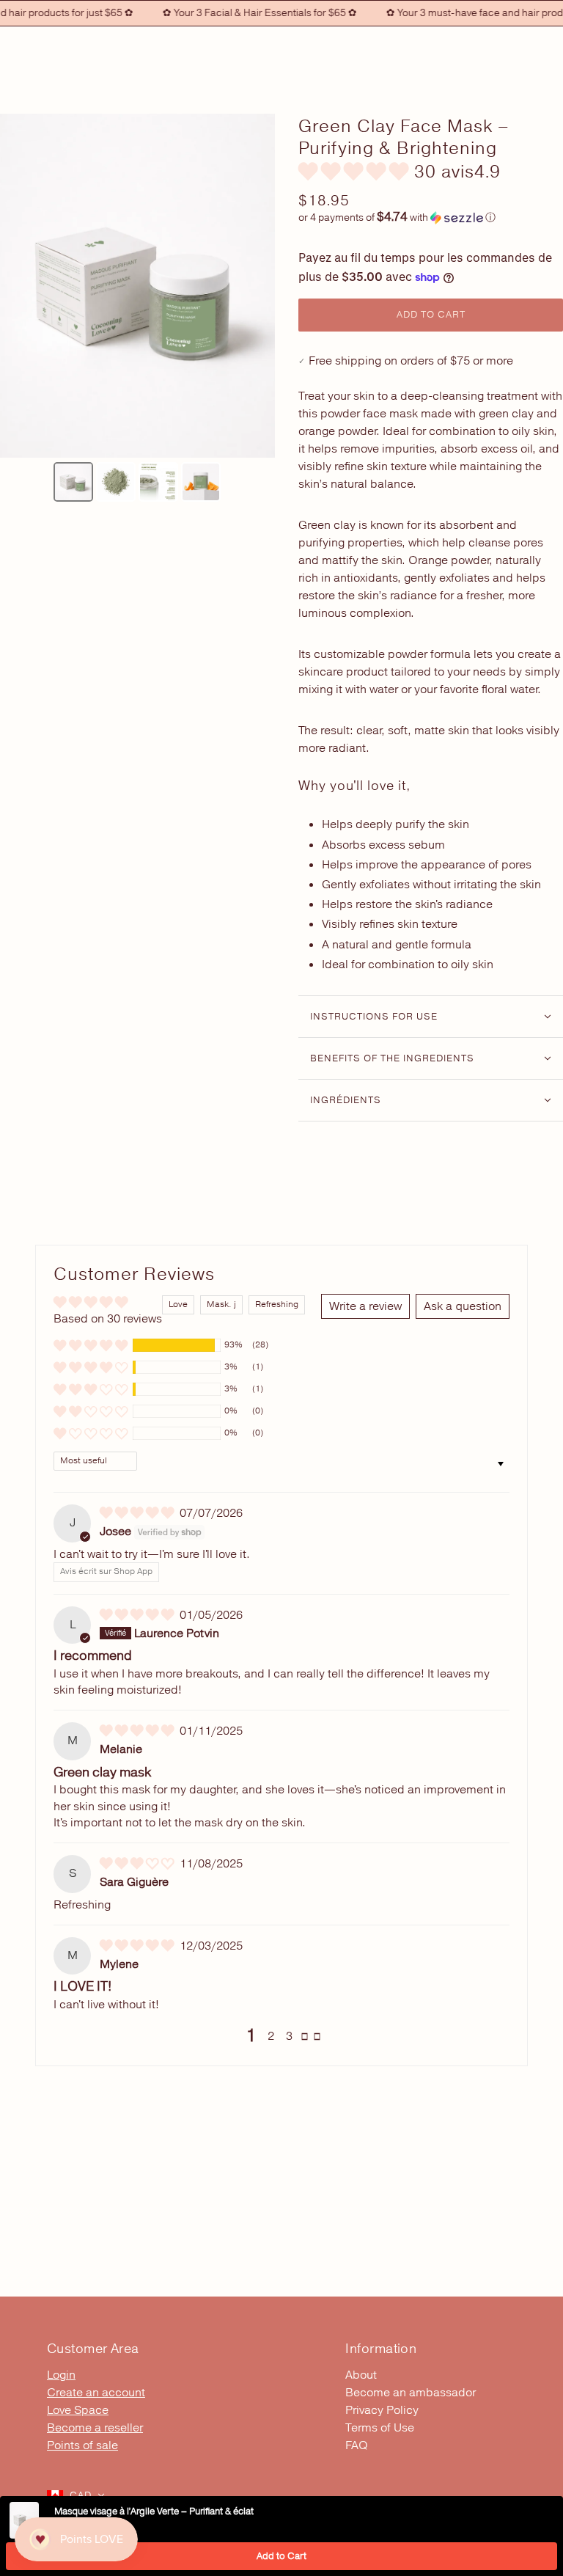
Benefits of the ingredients (392, 1058)
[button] (356, 172)
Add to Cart (281, 2556)
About (361, 2375)
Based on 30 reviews (108, 1319)
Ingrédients (346, 1100)
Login (61, 2375)
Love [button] (178, 1305)
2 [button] (271, 2036)
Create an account (96, 2393)
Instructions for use (374, 1017)
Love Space (78, 2410)
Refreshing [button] (277, 1305)
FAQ (357, 2445)
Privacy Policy (382, 2410)
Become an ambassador (411, 2393)
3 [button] (289, 2036)
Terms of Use (380, 2428)
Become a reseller (95, 2428)
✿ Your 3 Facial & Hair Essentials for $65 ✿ (242, 13)
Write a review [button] (365, 1306)
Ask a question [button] (463, 1306)
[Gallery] (137, 310)
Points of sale (82, 2445)
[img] (138, 1513)
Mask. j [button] (221, 1305)
